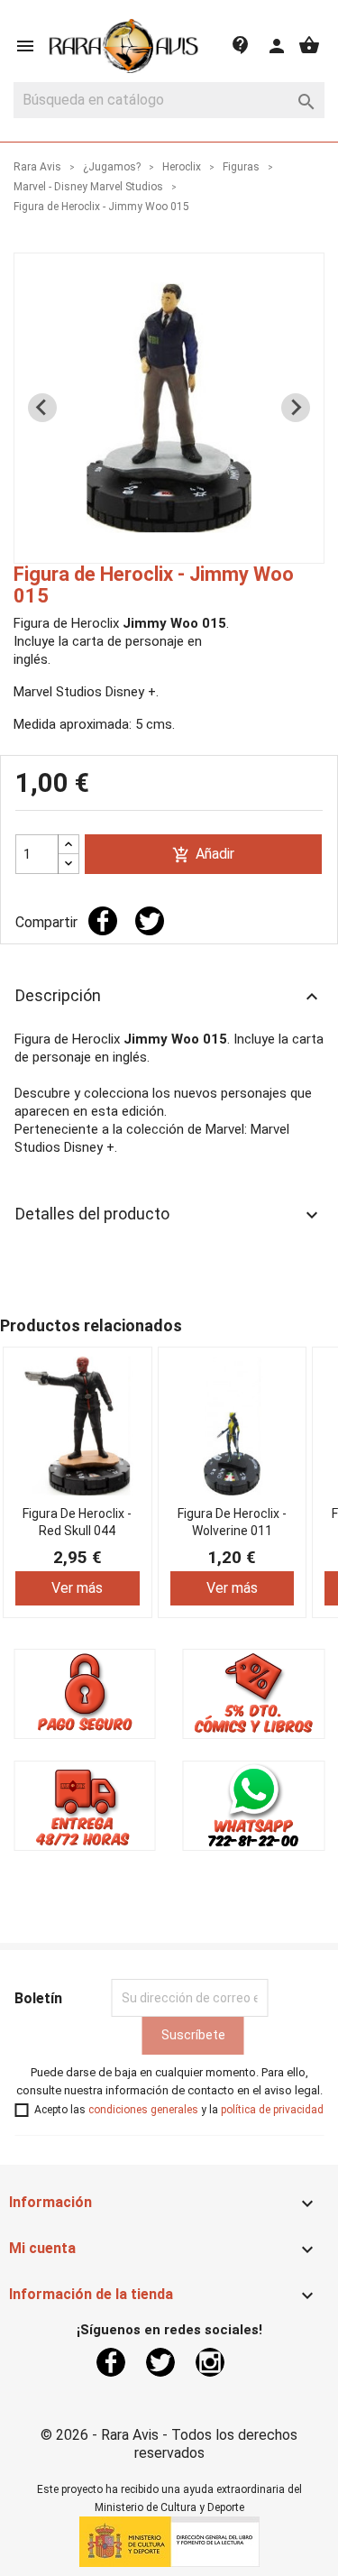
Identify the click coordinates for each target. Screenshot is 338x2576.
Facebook (111, 2362)
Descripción (169, 997)
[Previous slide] (42, 408)
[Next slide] (296, 408)
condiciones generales (143, 2110)
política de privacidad (272, 2110)
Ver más (77, 1587)
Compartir (103, 921)
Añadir (203, 855)
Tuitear (150, 921)
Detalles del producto (169, 1215)
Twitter (160, 2362)
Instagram (210, 2362)
